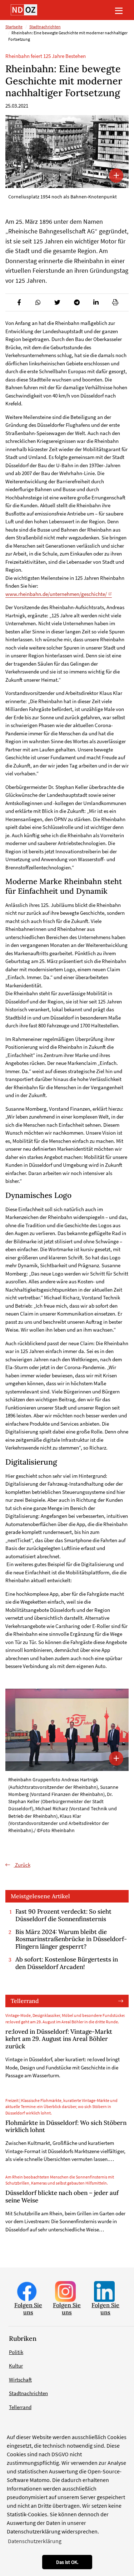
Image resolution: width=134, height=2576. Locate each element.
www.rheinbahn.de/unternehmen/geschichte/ (56, 594)
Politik (16, 2352)
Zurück (22, 1865)
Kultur (16, 2366)
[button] (19, 302)
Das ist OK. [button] (67, 2562)
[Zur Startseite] (24, 10)
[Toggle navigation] (119, 10)
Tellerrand (25, 2001)
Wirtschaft (20, 2380)
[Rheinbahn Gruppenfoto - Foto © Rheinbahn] (67, 1730)
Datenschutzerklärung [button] (35, 2541)
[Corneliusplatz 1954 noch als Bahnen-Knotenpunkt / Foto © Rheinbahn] (67, 152)
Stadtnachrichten (45, 27)
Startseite (14, 27)
